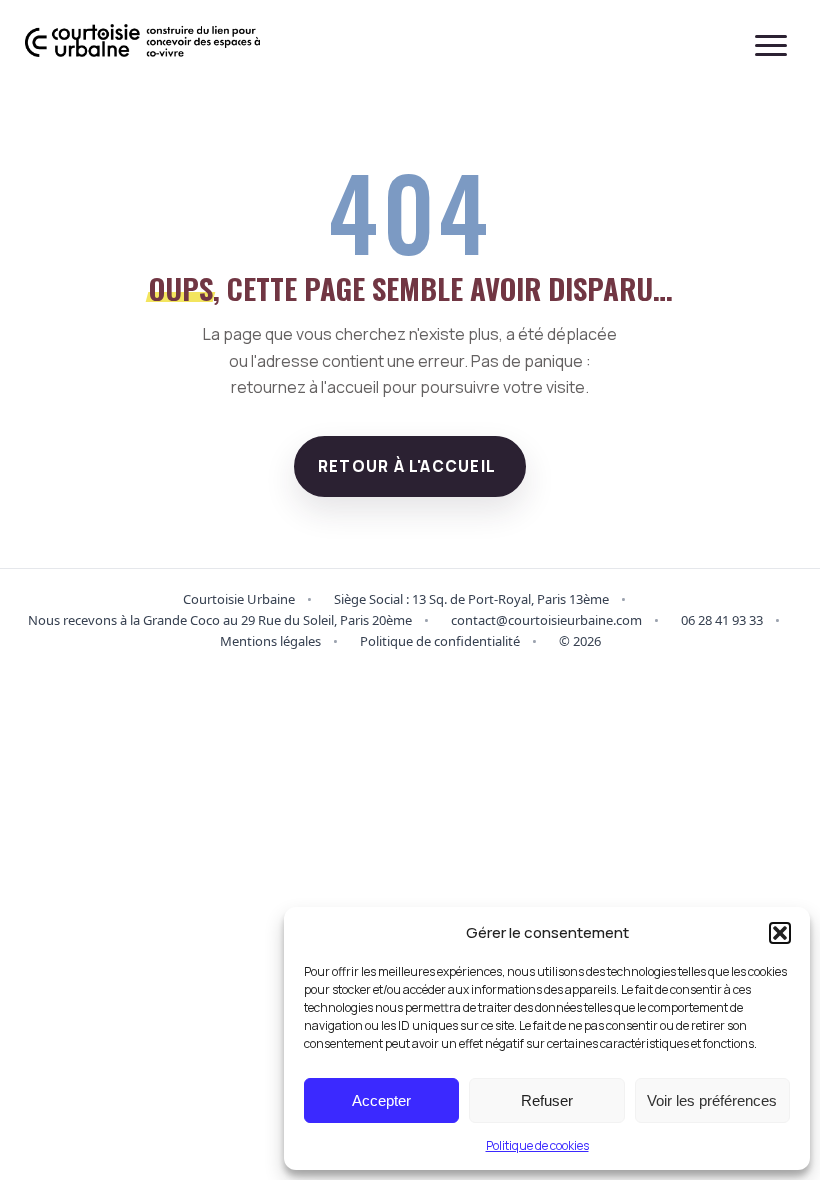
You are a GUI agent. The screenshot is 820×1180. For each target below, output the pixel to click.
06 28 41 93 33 (722, 620)
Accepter (381, 1100)
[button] (780, 933)
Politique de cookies (537, 1145)
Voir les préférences (712, 1100)
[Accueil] (142, 45)
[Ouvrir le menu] (771, 45)
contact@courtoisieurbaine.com (546, 620)
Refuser (547, 1100)
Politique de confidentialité (440, 641)
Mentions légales (270, 641)
